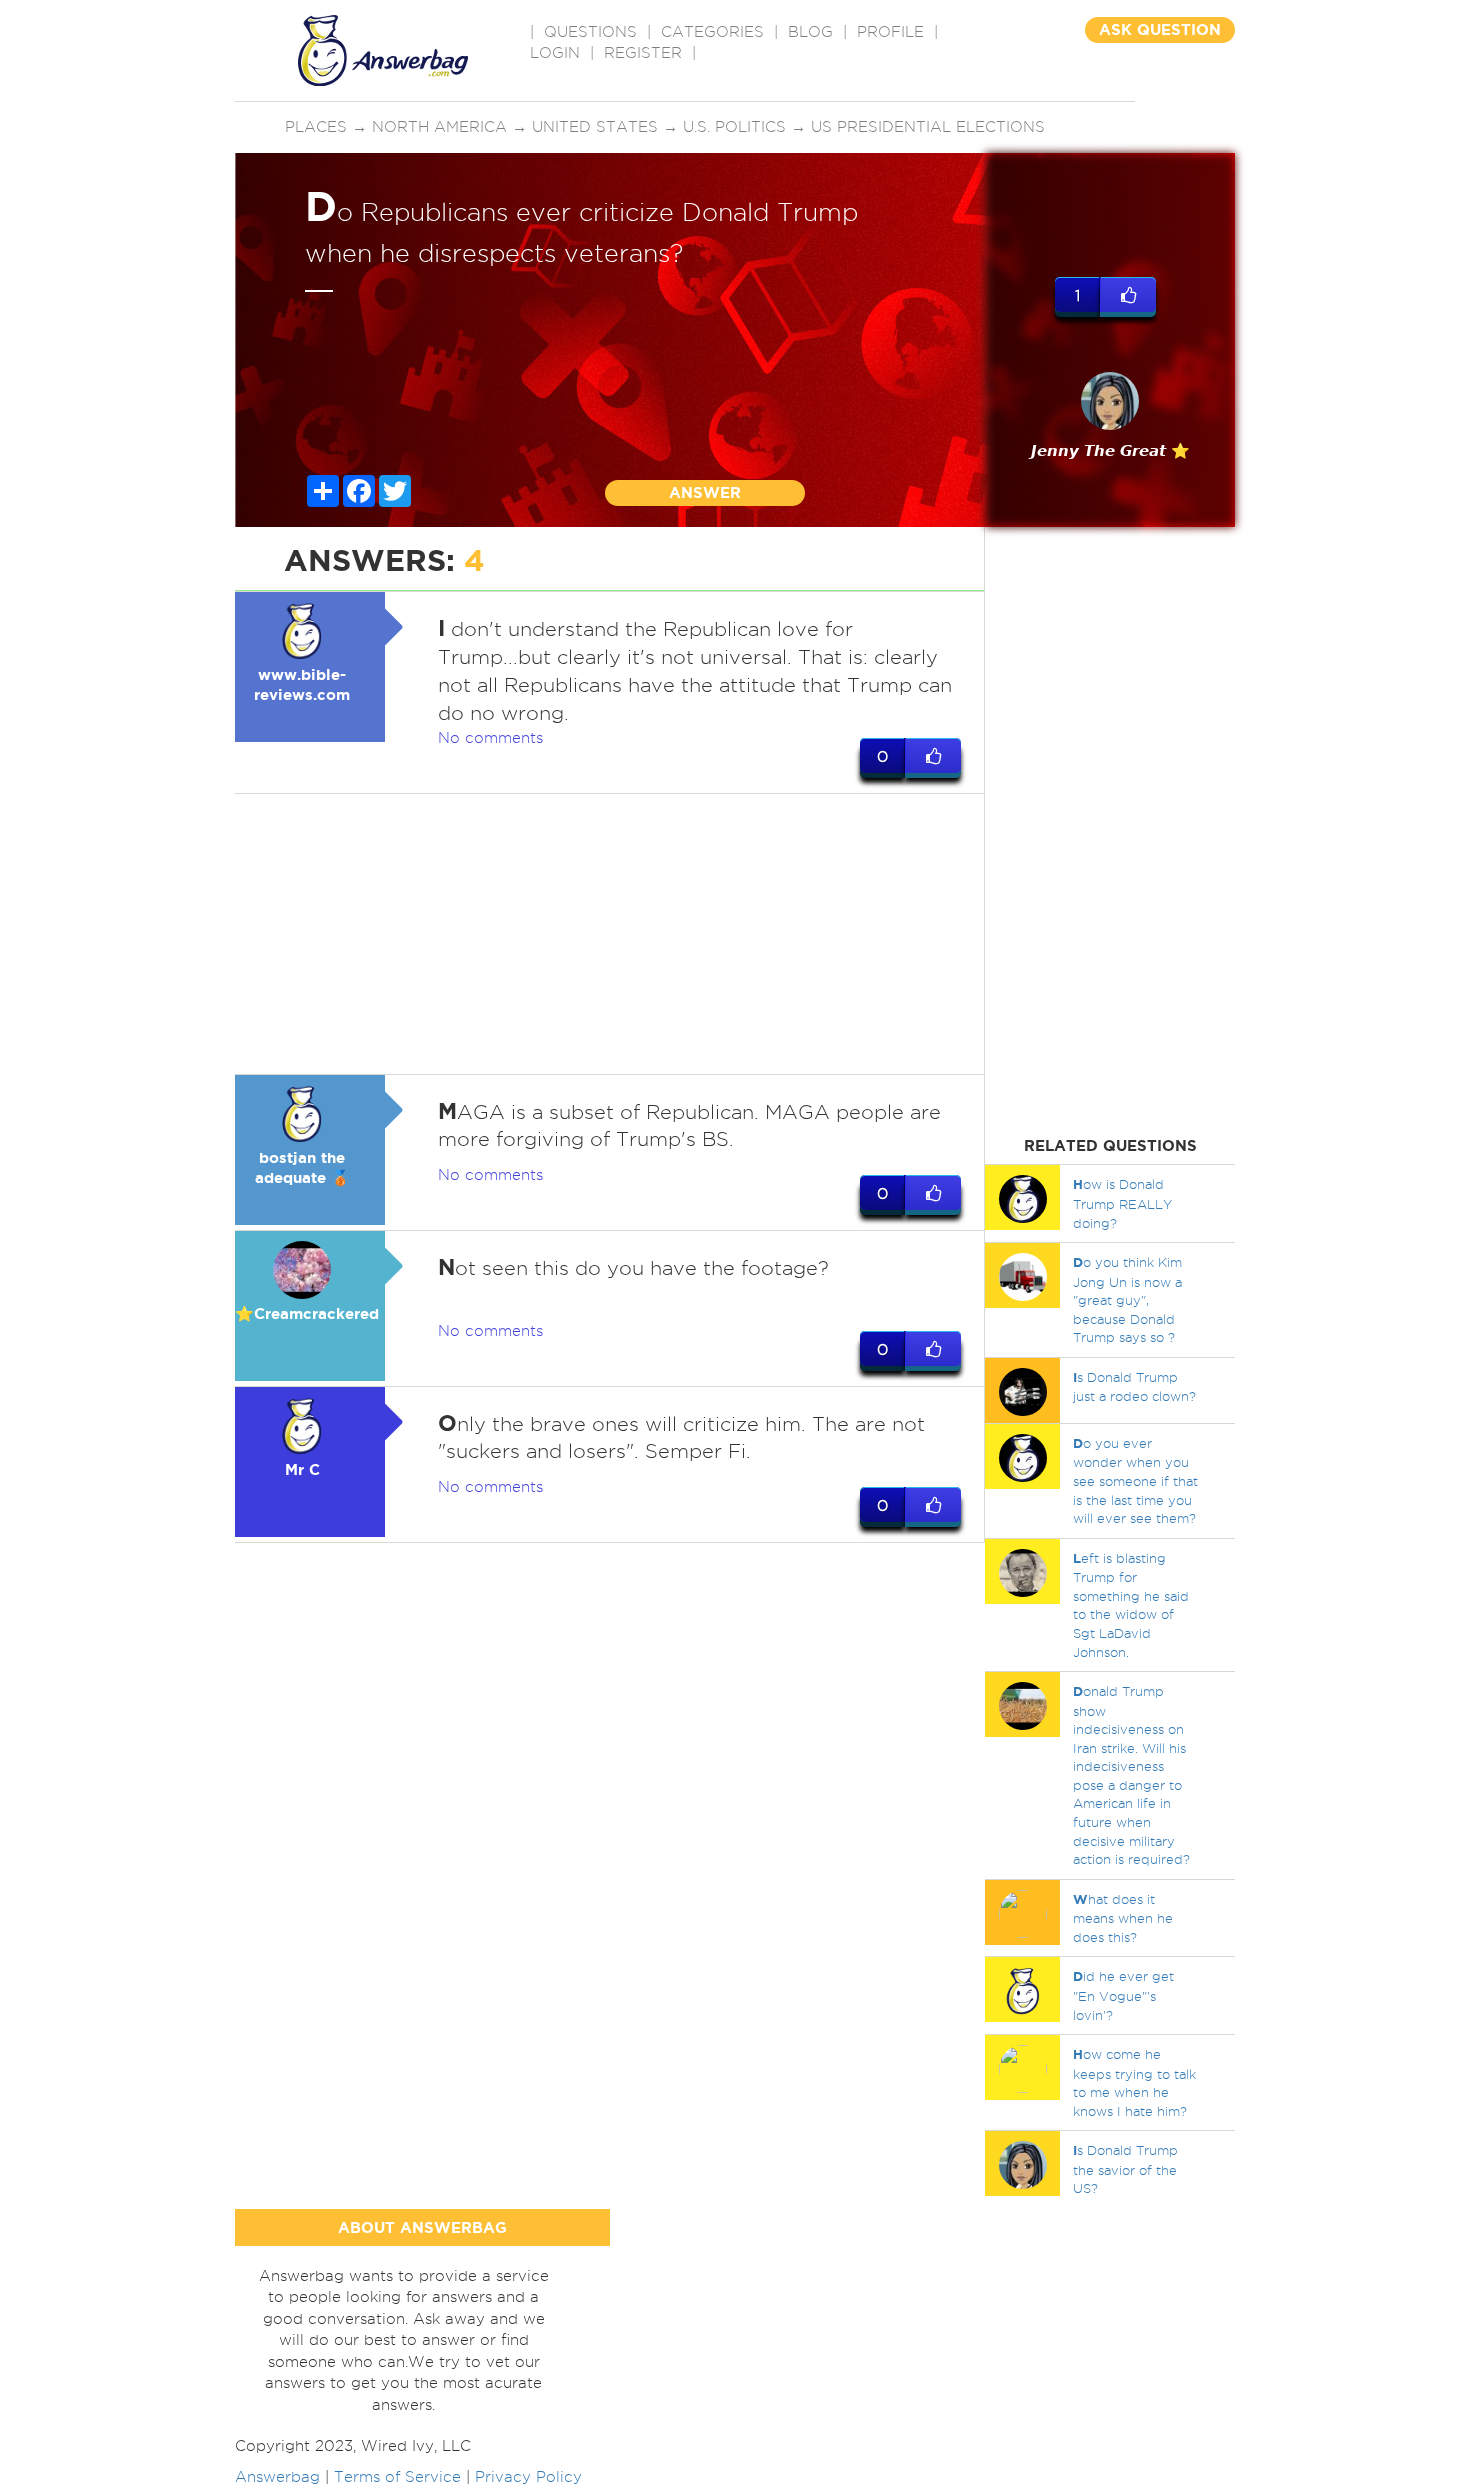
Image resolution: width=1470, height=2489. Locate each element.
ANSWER (705, 492)
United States (595, 127)
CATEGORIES (712, 32)
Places (316, 127)
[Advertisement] (610, 934)
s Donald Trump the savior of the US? (1125, 2169)
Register (643, 53)
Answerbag (277, 2477)
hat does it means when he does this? (1123, 1918)
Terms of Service (397, 2477)
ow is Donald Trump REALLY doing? (1122, 1203)
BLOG (810, 32)
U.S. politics (734, 127)
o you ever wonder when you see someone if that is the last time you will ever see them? (1135, 1480)
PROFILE (890, 32)
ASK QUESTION (1160, 29)
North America (439, 127)
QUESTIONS (590, 32)
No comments (490, 738)
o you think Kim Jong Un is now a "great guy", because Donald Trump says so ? (1127, 1299)
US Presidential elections (928, 127)
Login (555, 53)
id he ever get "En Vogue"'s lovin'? (1123, 1995)
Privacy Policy (528, 2477)
